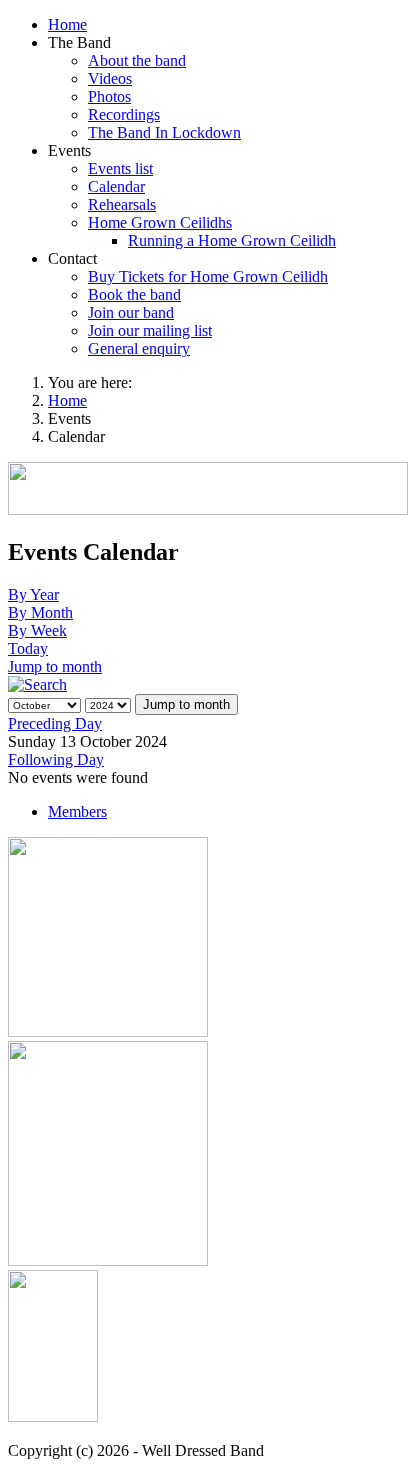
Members (77, 811)
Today (28, 648)
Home (67, 24)
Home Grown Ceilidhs (160, 222)
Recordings (124, 114)
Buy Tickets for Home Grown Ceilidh (208, 276)
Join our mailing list (150, 330)
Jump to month (55, 666)
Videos (110, 78)
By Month (40, 612)
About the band (137, 60)
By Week (37, 630)
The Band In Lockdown (164, 132)
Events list (120, 168)
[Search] (37, 684)
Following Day (56, 759)
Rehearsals (122, 204)
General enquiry (139, 348)
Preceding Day (55, 723)
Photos (109, 96)
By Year (33, 594)
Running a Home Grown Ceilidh (232, 240)
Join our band (131, 312)
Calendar (116, 186)
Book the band (134, 294)
